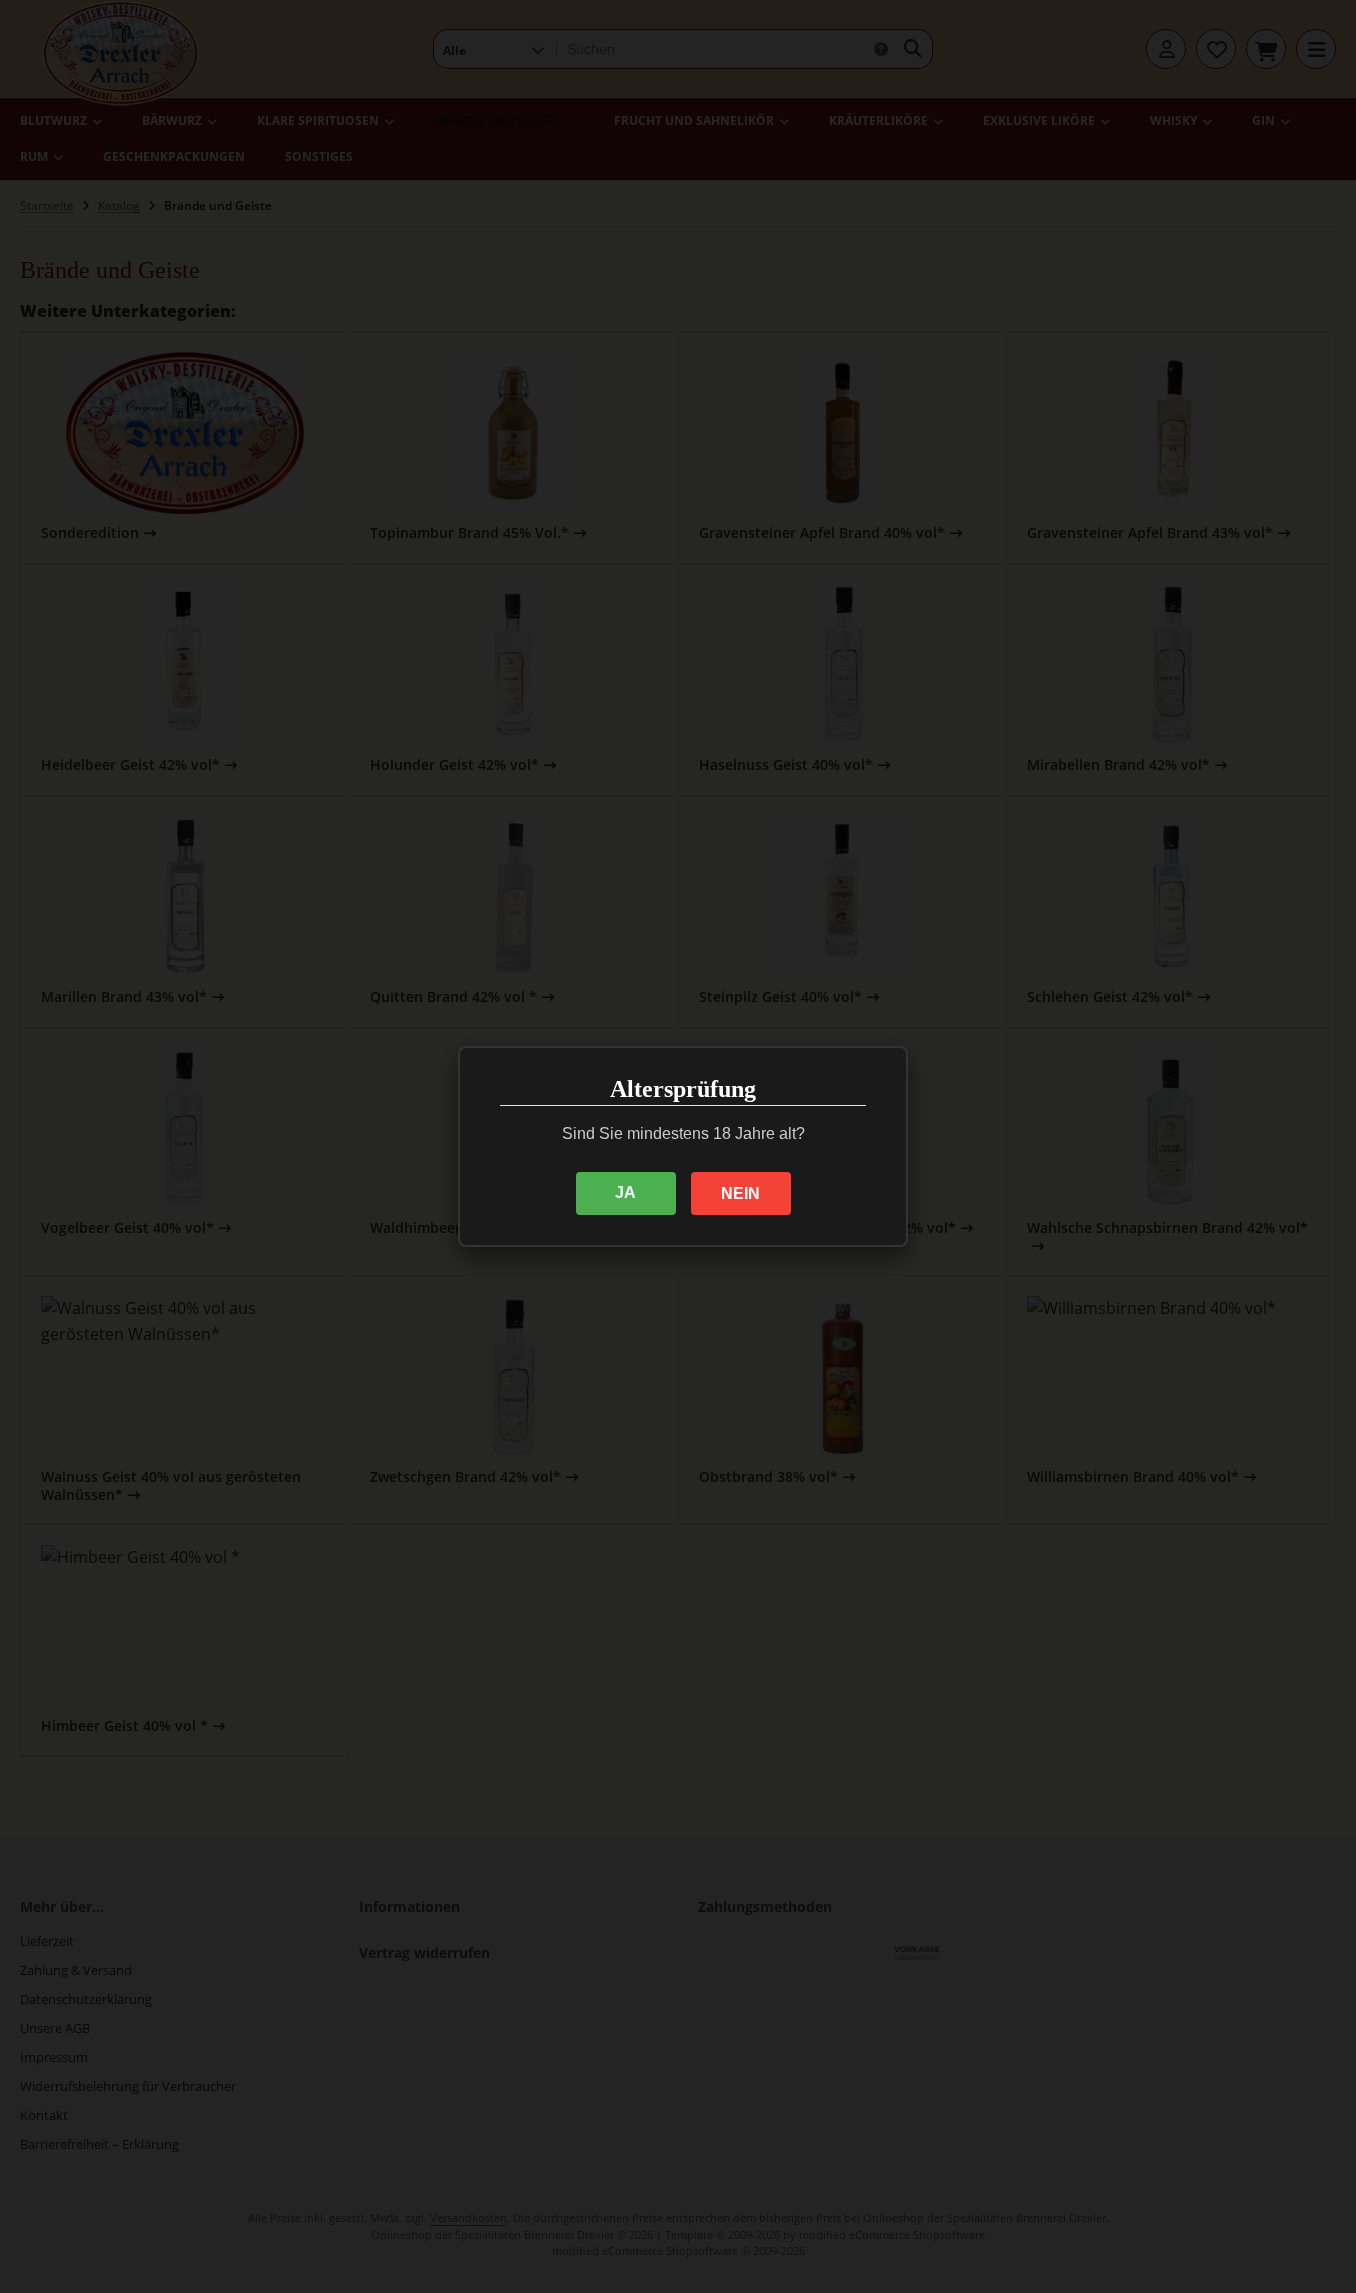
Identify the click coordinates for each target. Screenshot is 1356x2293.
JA (625, 1192)
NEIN (740, 1193)
